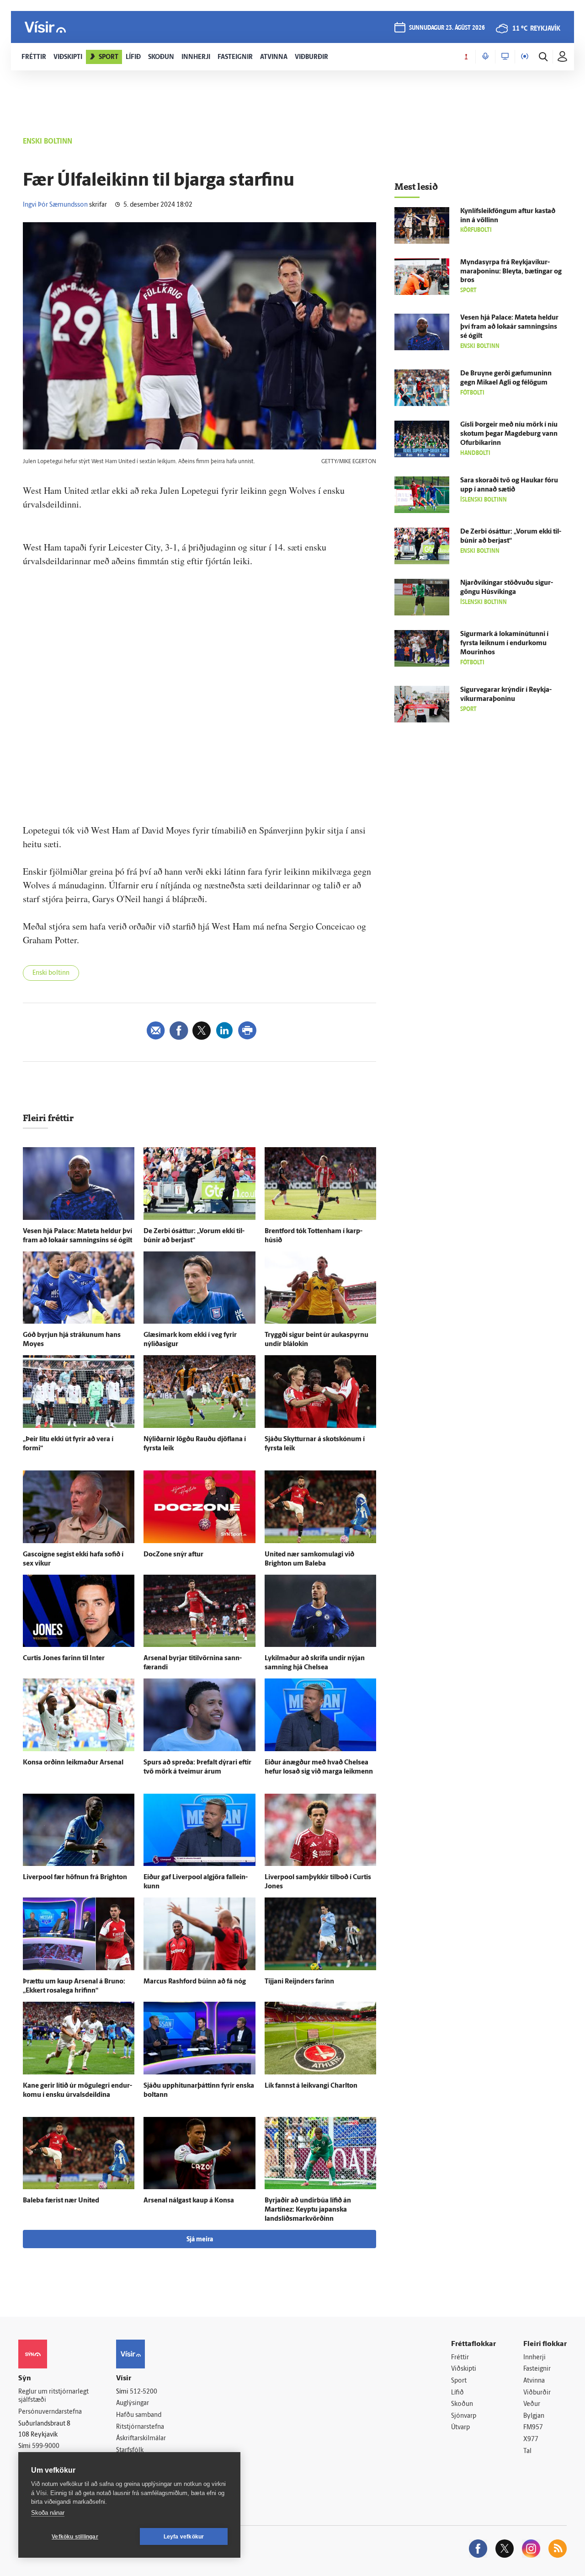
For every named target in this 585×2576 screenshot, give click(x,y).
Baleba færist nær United (61, 2201)
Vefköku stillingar (75, 2537)
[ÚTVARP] (525, 57)
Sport (459, 2381)
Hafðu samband (139, 2415)
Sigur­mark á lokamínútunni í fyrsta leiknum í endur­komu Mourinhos (504, 644)
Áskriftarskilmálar (141, 2439)
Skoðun (462, 2404)
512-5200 (144, 2392)
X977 (531, 2440)
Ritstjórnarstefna (140, 2427)
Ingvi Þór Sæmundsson (55, 205)
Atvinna (534, 2381)
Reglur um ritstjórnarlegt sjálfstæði (53, 2396)
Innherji (534, 2358)
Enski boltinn (51, 973)
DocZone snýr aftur (173, 1555)
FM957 (533, 2428)
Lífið (457, 2393)
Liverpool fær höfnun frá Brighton (75, 1878)
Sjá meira (200, 2240)
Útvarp (460, 2428)
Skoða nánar (48, 2513)
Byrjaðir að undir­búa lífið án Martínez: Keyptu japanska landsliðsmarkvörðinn (308, 2210)
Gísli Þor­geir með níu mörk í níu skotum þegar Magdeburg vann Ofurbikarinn (509, 434)
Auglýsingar (133, 2403)
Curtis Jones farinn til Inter (64, 1659)
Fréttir (460, 2358)
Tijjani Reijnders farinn (299, 1982)
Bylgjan (534, 2416)
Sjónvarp (464, 2416)
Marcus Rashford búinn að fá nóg (195, 1982)
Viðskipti (464, 2369)
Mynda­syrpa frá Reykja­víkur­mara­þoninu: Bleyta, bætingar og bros (511, 272)
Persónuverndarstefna (50, 2412)
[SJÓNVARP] (505, 57)
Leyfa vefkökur (184, 2537)
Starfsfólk (130, 2450)
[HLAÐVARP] (485, 57)
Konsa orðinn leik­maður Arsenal (73, 1763)
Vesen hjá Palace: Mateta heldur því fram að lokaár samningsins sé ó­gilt (509, 327)
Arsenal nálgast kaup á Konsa (189, 2201)
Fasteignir (537, 2369)
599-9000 (46, 2446)
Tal (527, 2451)
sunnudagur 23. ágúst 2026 (447, 28)
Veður (532, 2404)
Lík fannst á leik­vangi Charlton (311, 2086)
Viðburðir (537, 2393)
